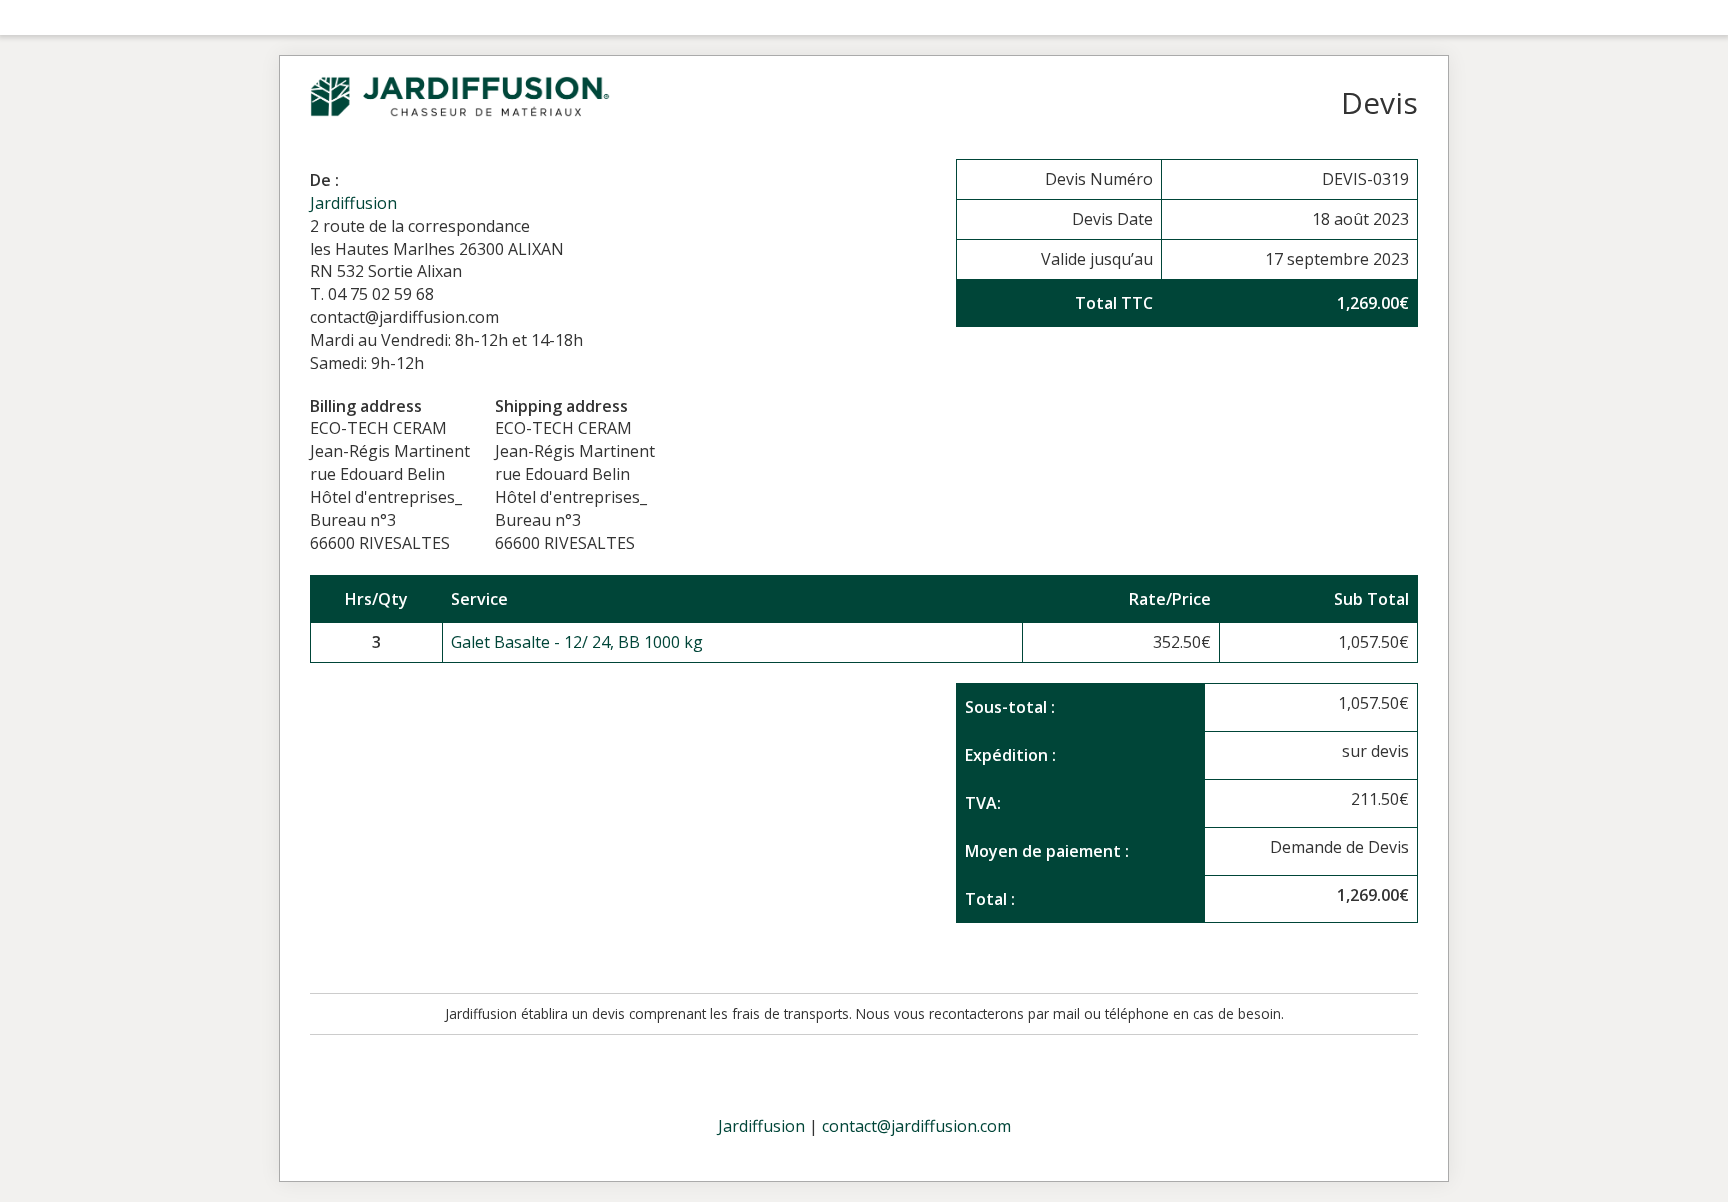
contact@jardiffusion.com (916, 1126)
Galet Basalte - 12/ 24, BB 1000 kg (577, 642)
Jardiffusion (353, 203)
